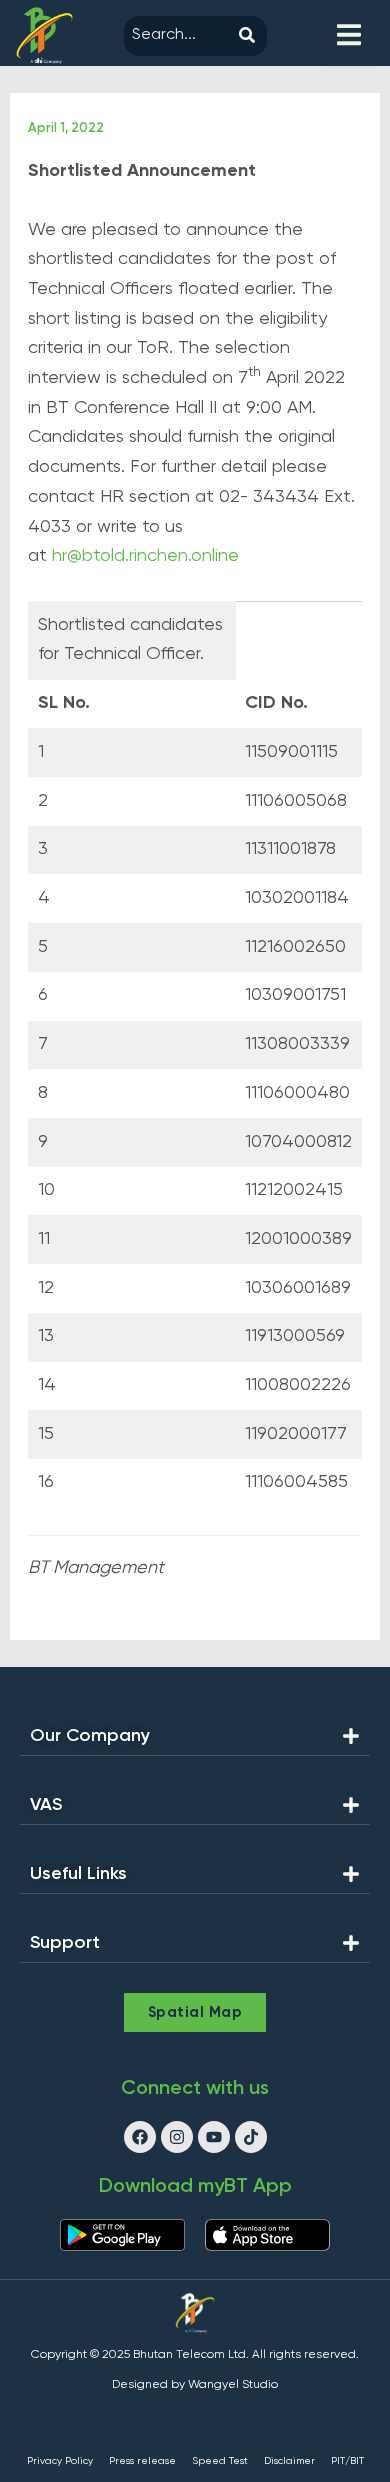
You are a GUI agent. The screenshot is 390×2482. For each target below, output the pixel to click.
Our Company (90, 1736)
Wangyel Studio (233, 2385)
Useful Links (78, 1874)
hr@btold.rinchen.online (145, 556)
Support (65, 1943)
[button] (195, 1741)
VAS (46, 1805)
